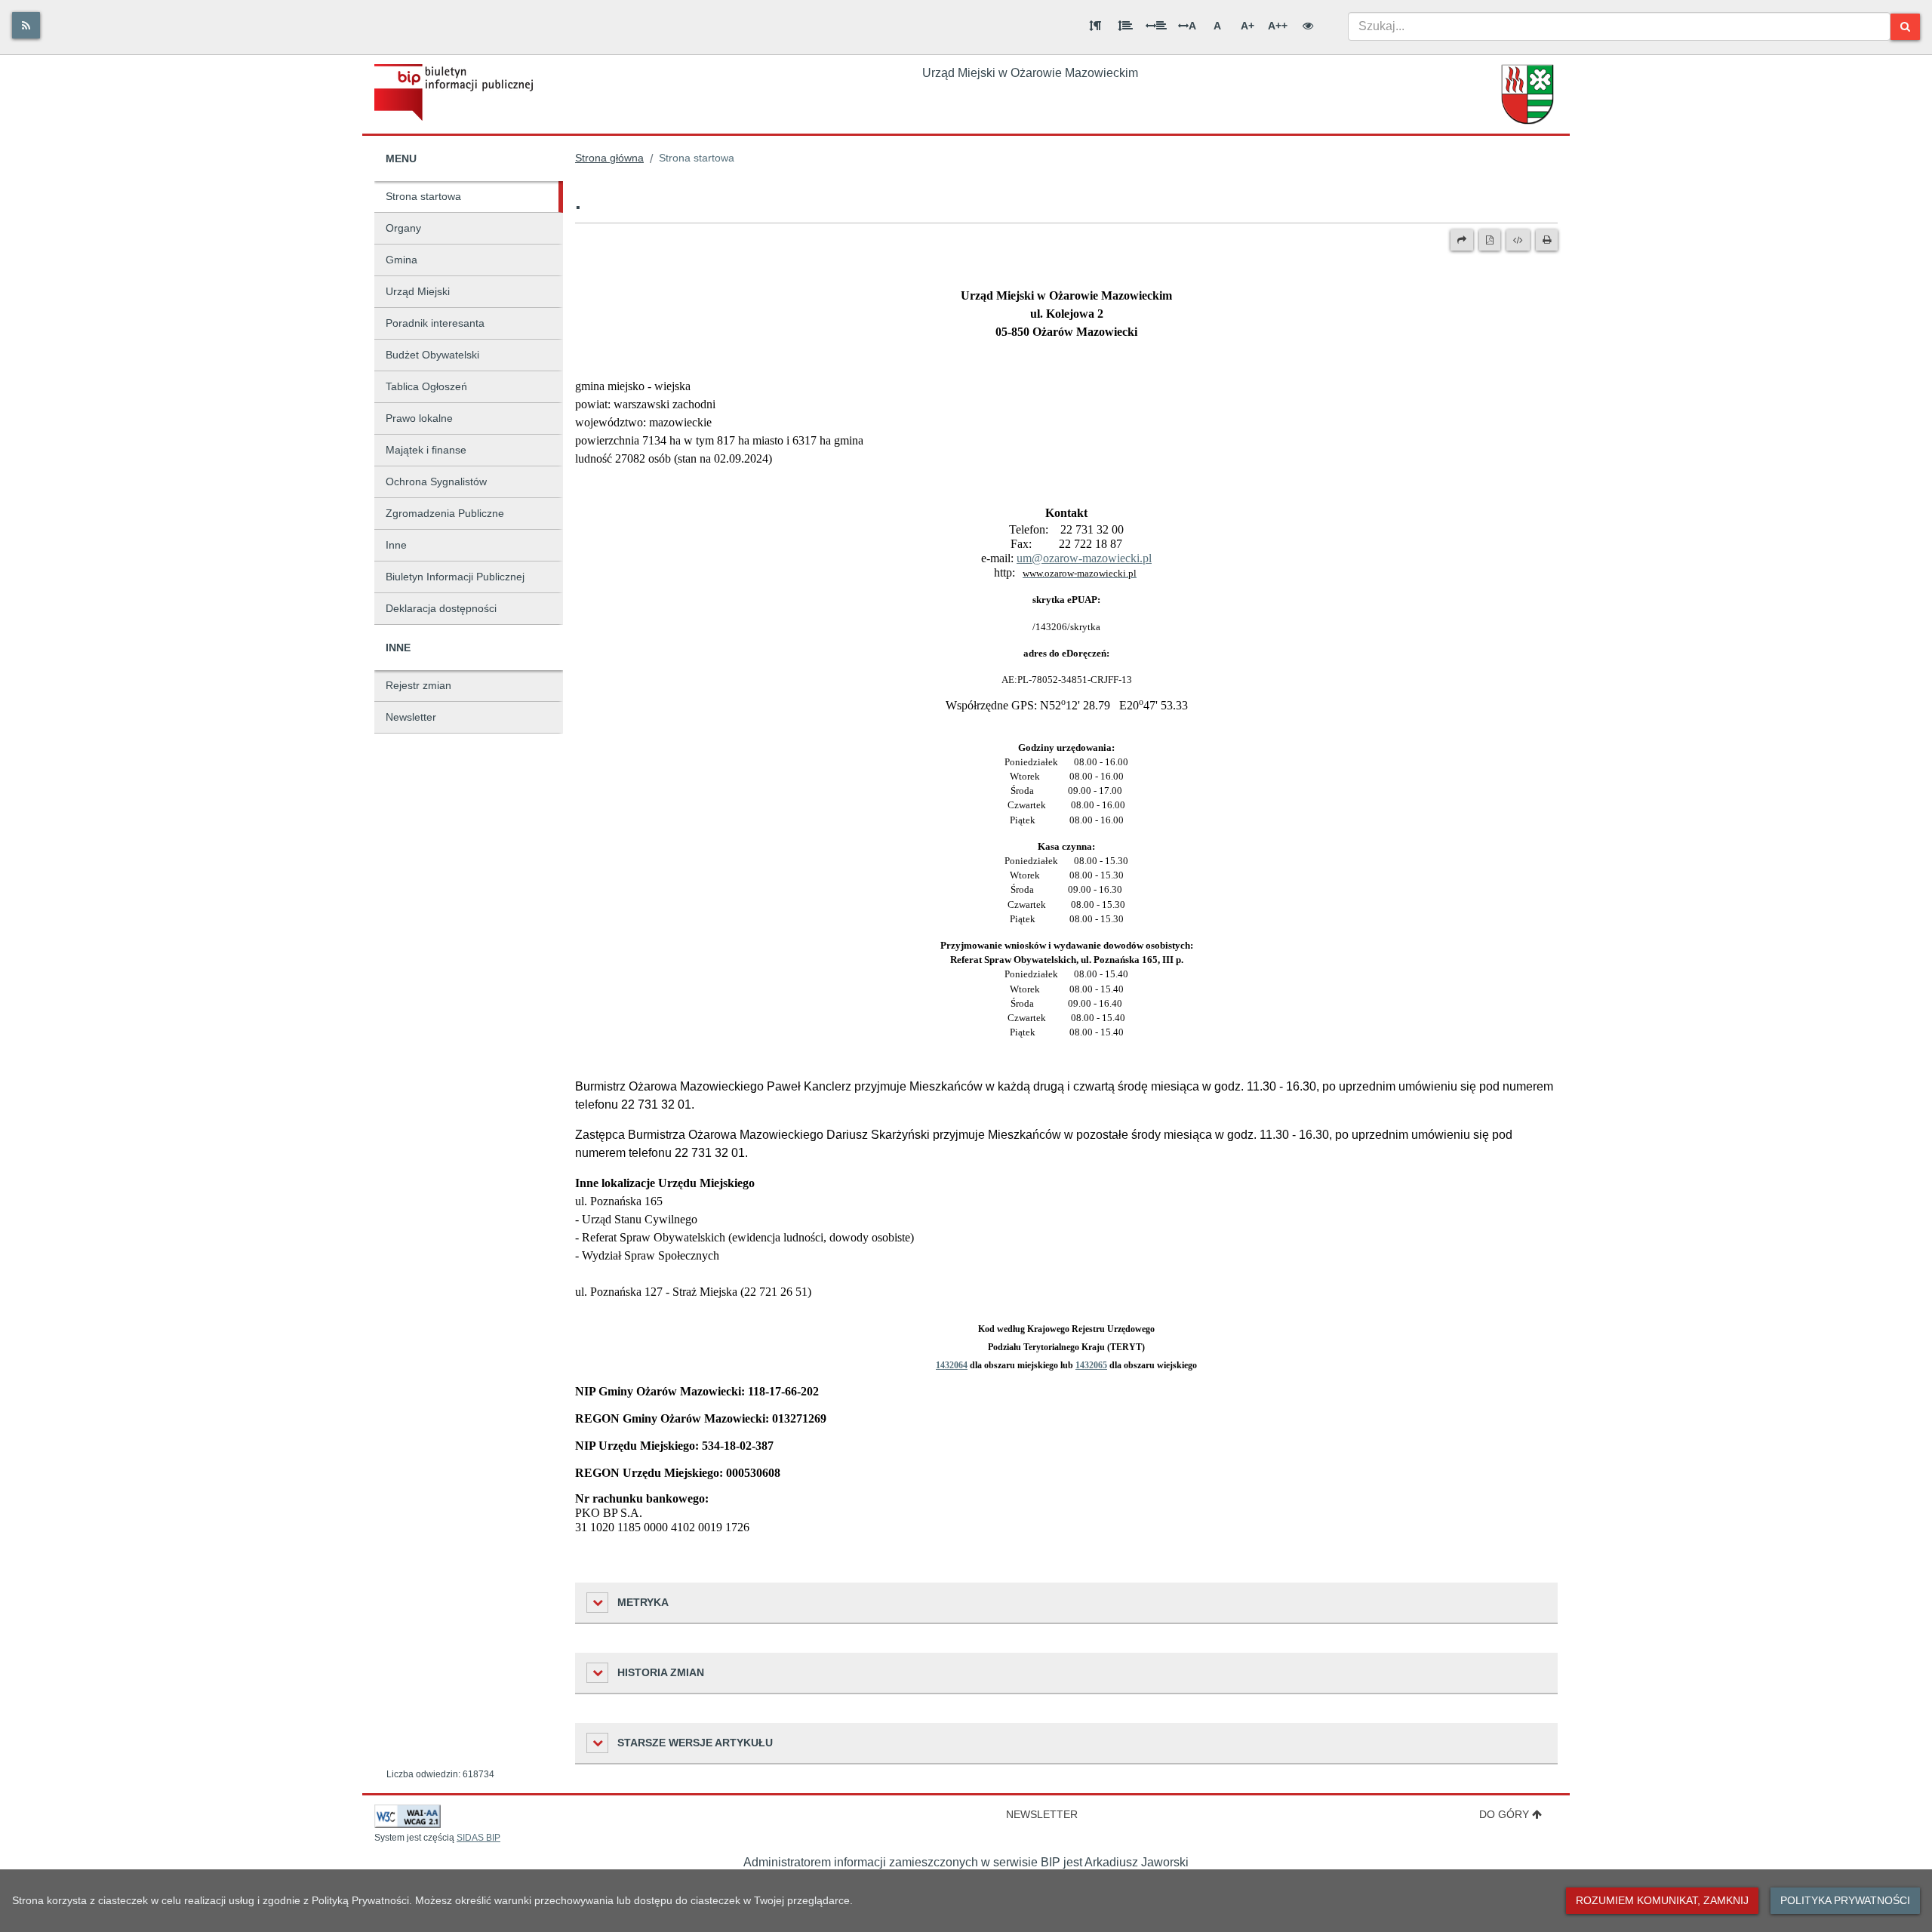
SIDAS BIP (478, 1838)
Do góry (1504, 1814)
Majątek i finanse (426, 450)
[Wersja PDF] (1490, 240)
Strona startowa (423, 196)
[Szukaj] (1905, 27)
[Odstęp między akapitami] (1095, 26)
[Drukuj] (1547, 240)
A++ (1278, 26)
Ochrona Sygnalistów (436, 481)
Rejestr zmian (418, 685)
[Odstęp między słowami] (1156, 26)
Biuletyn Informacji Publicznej (455, 577)
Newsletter (411, 717)
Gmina (401, 260)
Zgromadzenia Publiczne (445, 513)
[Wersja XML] (1518, 240)
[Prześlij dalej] (1462, 240)
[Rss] (26, 25)
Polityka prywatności (1845, 1900)
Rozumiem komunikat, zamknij (1662, 1900)
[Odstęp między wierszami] (1125, 26)
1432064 (952, 1365)
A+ (1247, 26)
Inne (396, 545)
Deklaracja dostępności (441, 608)
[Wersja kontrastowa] (1308, 26)
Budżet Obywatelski (432, 355)
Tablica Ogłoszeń (426, 386)
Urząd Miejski (418, 291)
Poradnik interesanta (435, 323)
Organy (403, 228)
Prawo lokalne (419, 418)
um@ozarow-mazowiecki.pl (1084, 558)
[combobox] (1619, 26)
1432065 (1091, 1365)
